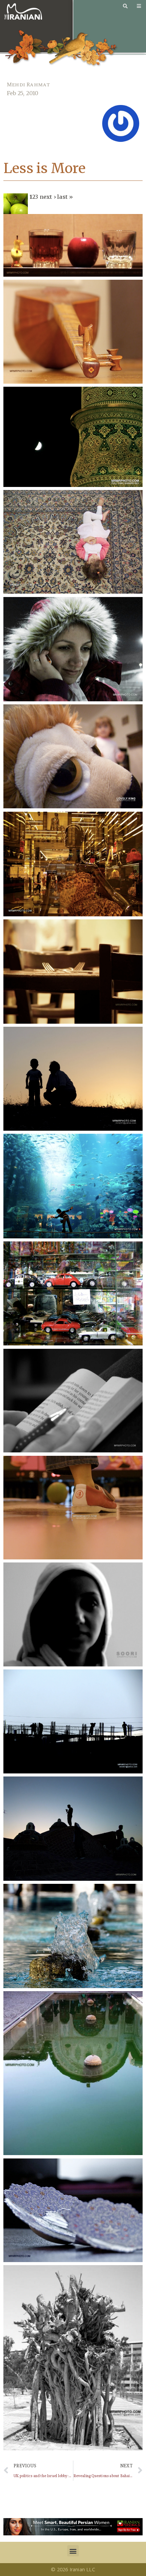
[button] (73, 2551)
